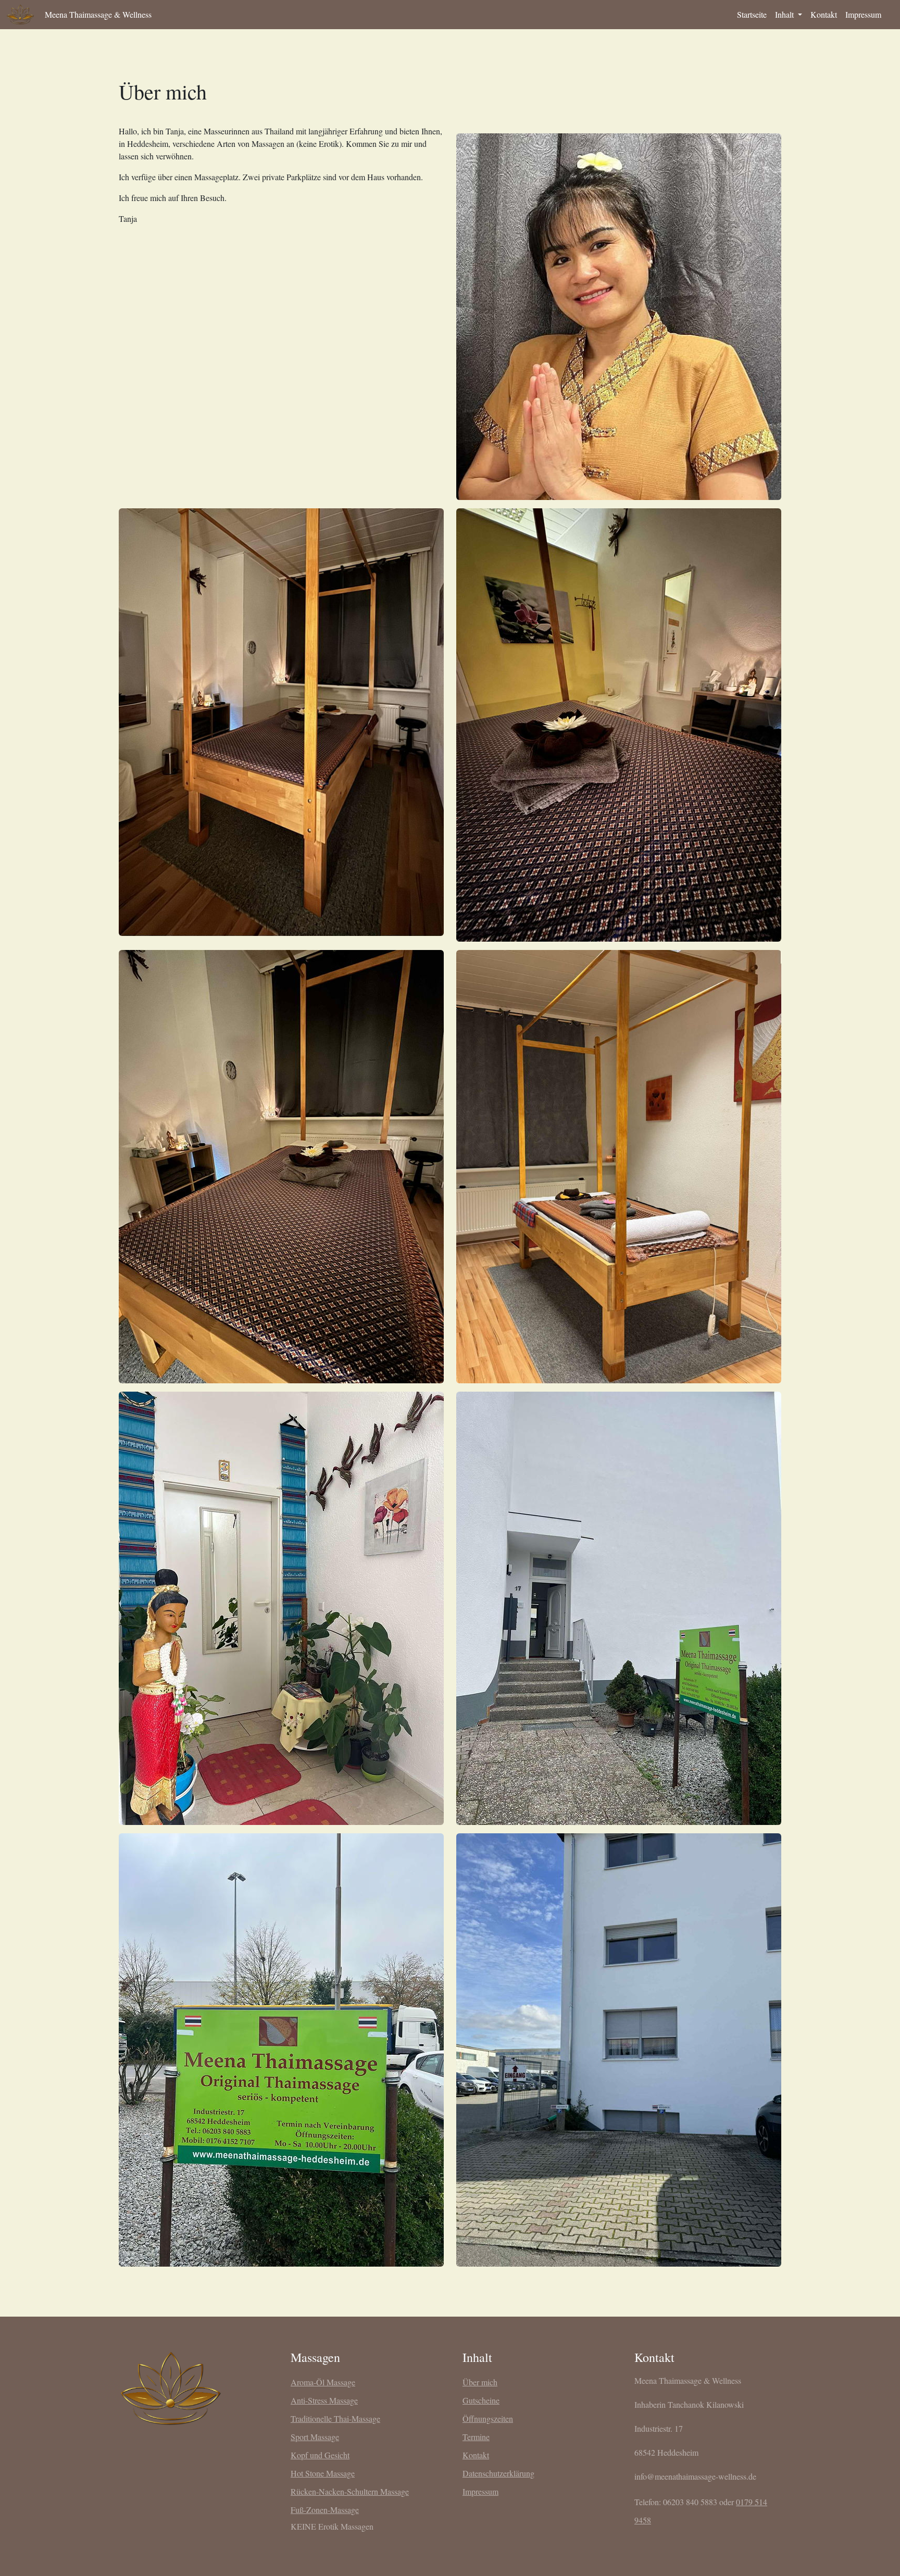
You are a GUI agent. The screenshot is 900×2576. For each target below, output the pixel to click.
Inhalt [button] (785, 14)
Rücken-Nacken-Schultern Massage (350, 2491)
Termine (476, 2437)
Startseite (752, 14)
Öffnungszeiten (488, 2418)
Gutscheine (481, 2400)
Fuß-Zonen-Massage (325, 2510)
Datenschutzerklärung (498, 2473)
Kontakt (824, 14)
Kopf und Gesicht (320, 2455)
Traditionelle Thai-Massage (335, 2418)
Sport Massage (315, 2437)
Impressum (863, 14)
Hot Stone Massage (323, 2473)
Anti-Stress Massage (324, 2400)
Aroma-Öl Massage (323, 2382)
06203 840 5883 (690, 2502)
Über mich (480, 2382)
